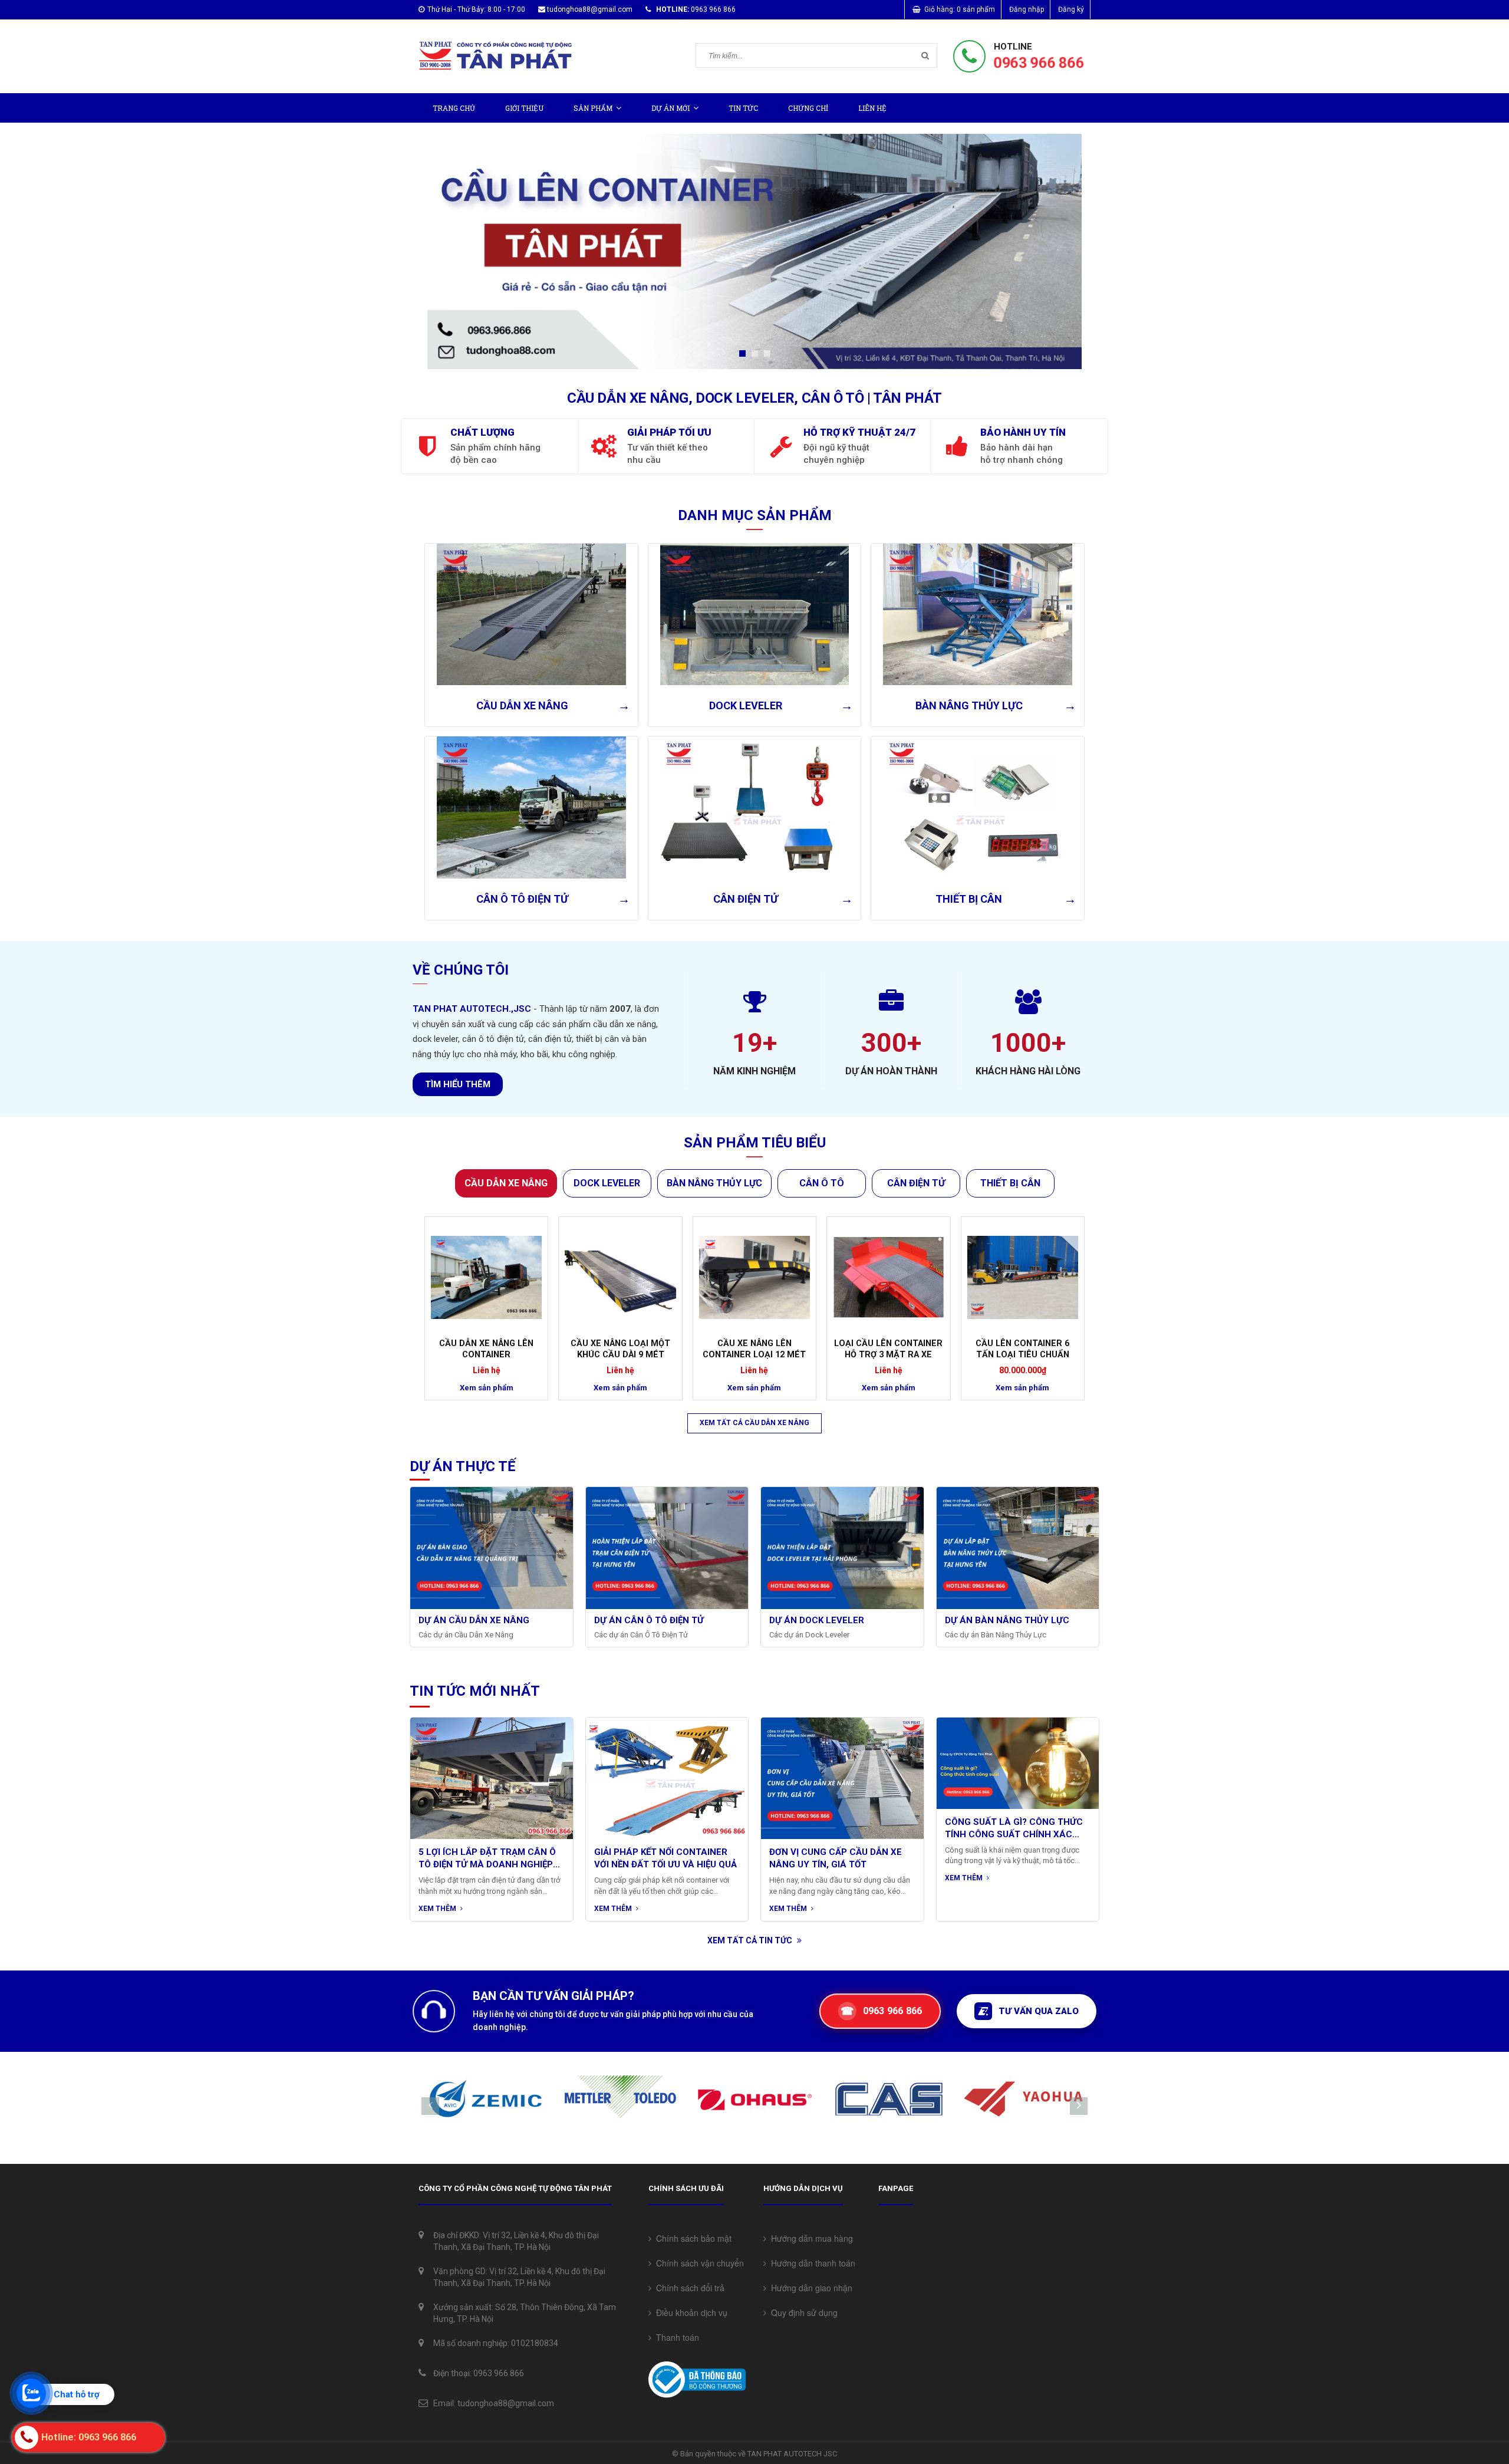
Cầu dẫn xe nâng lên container (486, 1349)
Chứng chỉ (808, 108)
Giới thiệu (524, 108)
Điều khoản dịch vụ (689, 2312)
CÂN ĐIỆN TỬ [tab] (916, 1183)
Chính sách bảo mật (691, 2238)
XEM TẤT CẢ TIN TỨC (751, 1940)
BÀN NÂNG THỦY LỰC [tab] (714, 1183)
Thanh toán (675, 2337)
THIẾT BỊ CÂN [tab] (1010, 1183)
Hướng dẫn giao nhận (809, 2288)
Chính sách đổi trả (688, 2288)
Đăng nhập (1027, 9)
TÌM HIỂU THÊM (458, 1084)
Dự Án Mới (671, 108)
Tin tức (743, 108)
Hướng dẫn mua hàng (810, 2238)
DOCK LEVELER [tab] (607, 1183)
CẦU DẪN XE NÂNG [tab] (506, 1183)
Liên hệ (872, 108)
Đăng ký (1071, 9)
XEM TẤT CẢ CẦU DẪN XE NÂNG (754, 1423)
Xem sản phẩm (487, 1388)
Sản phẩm (593, 108)
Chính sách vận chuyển (698, 2263)
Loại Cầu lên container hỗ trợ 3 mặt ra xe (888, 1349)
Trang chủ (454, 108)
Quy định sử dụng (802, 2312)
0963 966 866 (1039, 63)
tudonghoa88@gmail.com (590, 9)
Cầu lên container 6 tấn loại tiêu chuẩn (1022, 1349)
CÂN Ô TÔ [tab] (822, 1183)
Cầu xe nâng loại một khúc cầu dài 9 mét (620, 1349)
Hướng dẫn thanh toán (811, 2263)
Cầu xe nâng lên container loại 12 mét (754, 1349)
